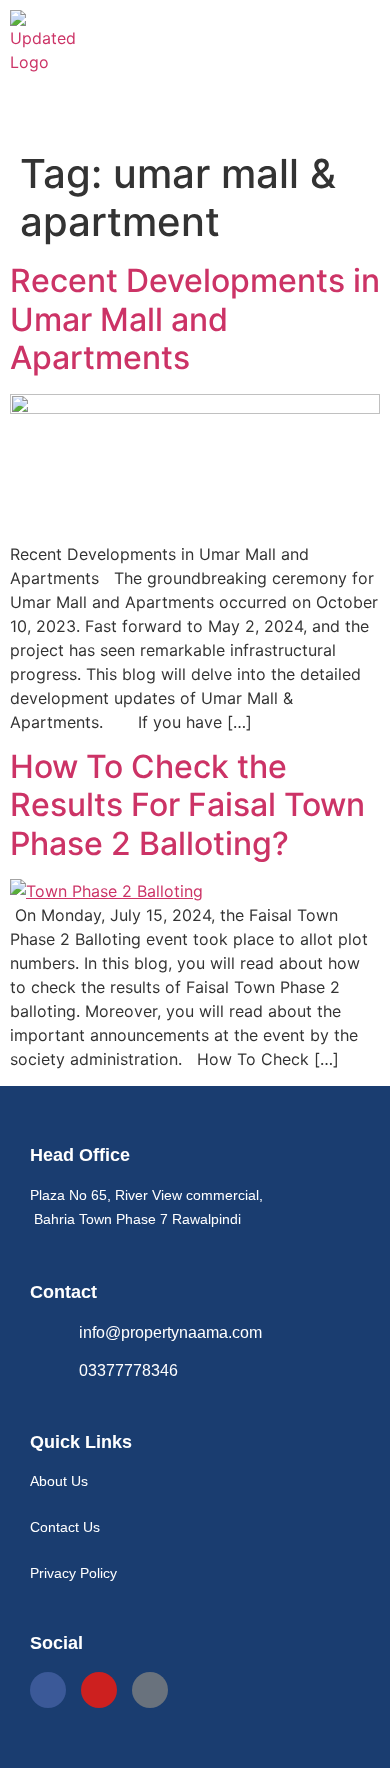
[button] (195, 113)
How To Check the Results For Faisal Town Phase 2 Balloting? (187, 805)
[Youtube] (99, 1690)
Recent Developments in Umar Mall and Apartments (195, 319)
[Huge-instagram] (150, 1690)
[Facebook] (48, 1690)
